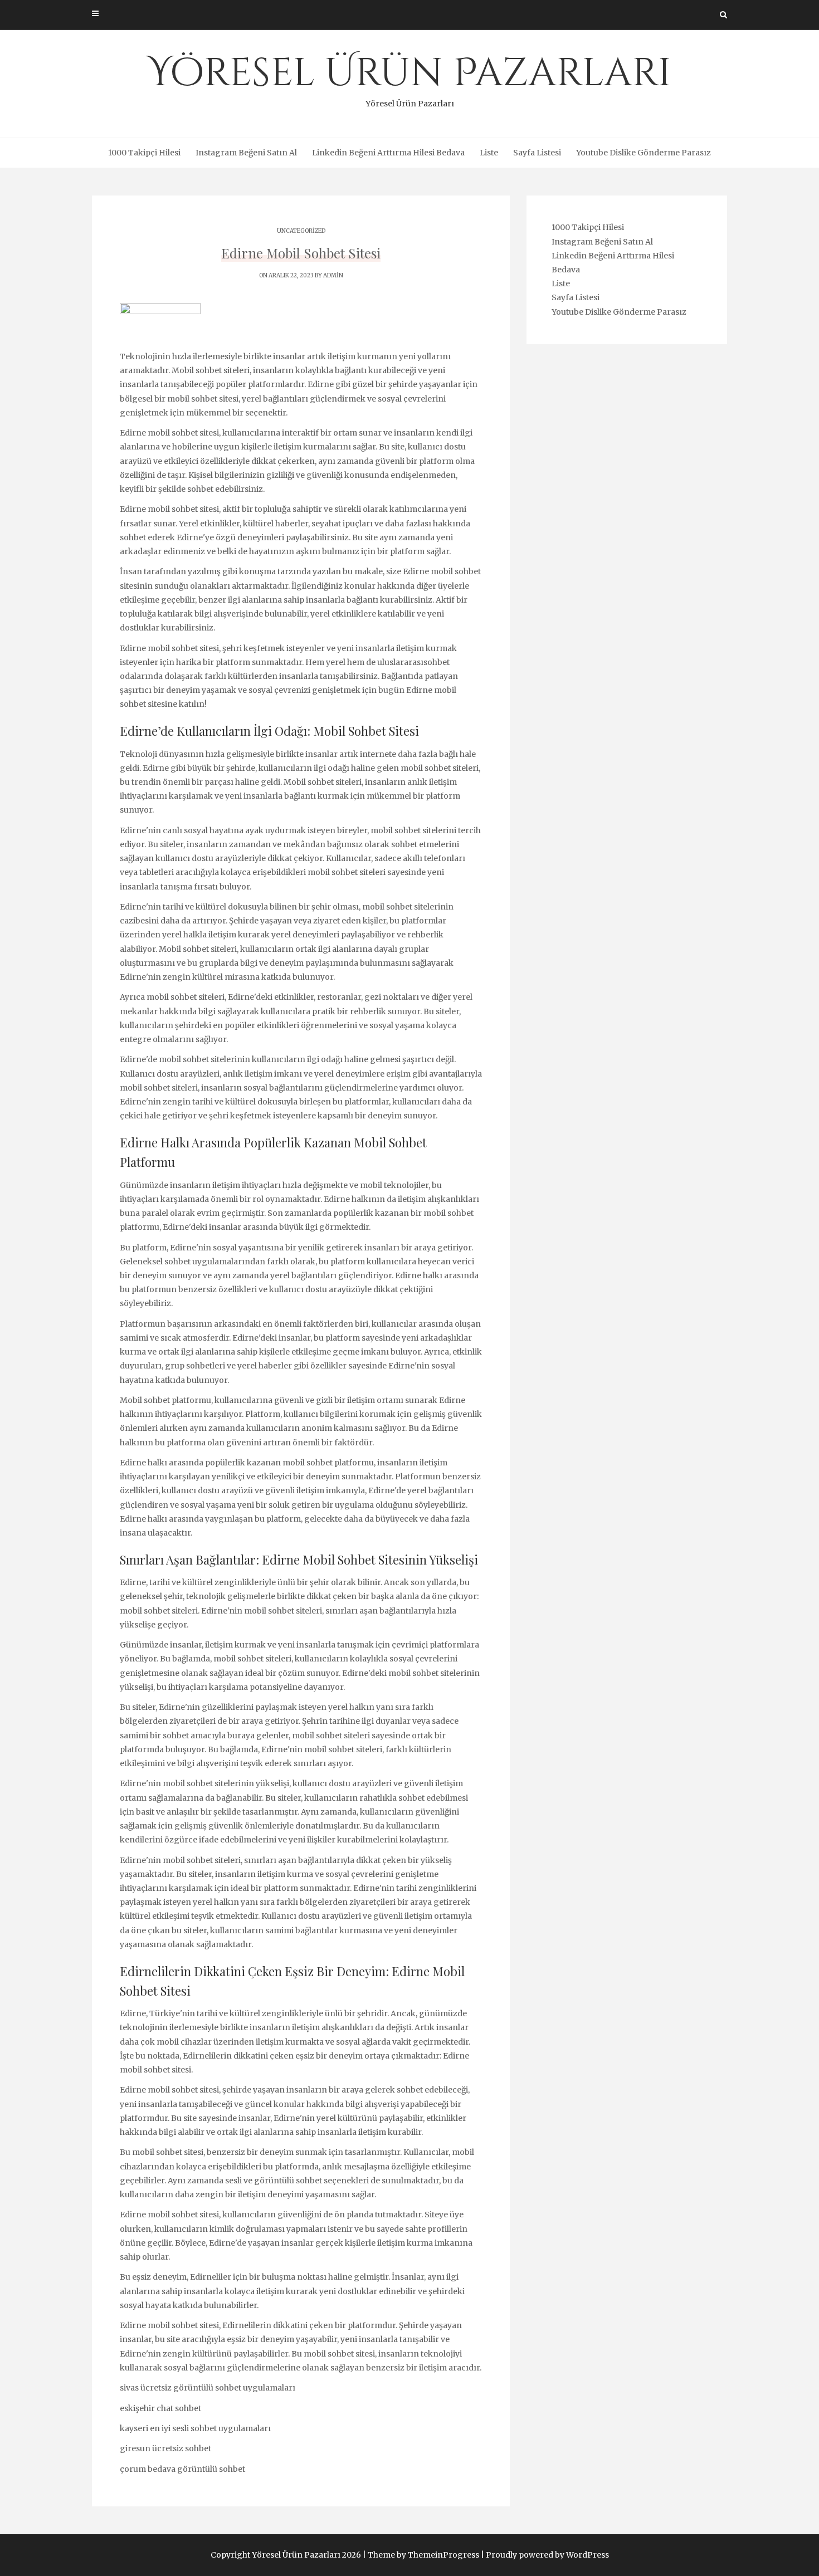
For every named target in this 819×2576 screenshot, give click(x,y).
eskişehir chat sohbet (160, 2408)
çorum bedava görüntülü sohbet (182, 2469)
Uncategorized (301, 231)
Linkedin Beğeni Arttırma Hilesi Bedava (388, 153)
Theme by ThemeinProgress (423, 2555)
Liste (489, 153)
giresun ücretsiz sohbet (165, 2448)
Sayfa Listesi (537, 153)
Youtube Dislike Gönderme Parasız (643, 153)
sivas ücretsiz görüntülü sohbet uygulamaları (208, 2388)
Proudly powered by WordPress (547, 2555)
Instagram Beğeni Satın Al (246, 153)
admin (333, 275)
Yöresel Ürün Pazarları (409, 78)
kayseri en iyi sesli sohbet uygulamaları (195, 2428)
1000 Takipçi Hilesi (144, 153)
